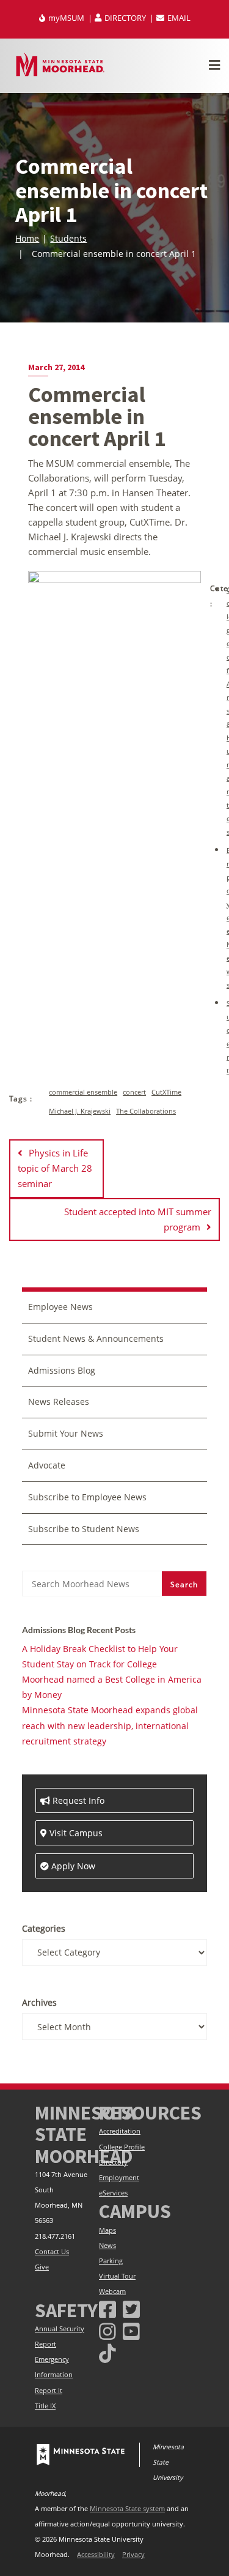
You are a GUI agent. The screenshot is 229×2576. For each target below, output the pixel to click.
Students (68, 238)
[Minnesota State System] (81, 2455)
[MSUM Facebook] (107, 2309)
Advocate (47, 1465)
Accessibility (96, 2555)
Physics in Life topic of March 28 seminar (55, 1168)
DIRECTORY (125, 18)
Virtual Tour (117, 2276)
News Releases (59, 1402)
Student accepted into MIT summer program (138, 1219)
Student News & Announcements (96, 1338)
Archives (39, 2002)
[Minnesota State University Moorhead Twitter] (131, 2309)
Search (184, 1584)
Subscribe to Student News (84, 1529)
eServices (113, 2193)
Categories (44, 1928)
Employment (119, 2178)
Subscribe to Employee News (87, 1497)
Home (27, 238)
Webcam (112, 2291)
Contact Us (52, 2252)
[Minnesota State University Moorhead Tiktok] (107, 2353)
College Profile (122, 2147)
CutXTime (166, 1092)
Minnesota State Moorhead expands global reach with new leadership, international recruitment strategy (110, 1725)
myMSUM (66, 18)
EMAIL (178, 18)
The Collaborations (146, 1111)
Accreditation (120, 2131)
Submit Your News (66, 1433)
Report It (49, 2391)
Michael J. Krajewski (80, 1111)
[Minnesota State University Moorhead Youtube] (131, 2331)
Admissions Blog (62, 1370)
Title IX (45, 2406)
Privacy (133, 2555)
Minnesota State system (127, 2509)
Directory (113, 2162)
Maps (107, 2230)
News (107, 2246)
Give (42, 2267)
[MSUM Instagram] (107, 2331)
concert (134, 1092)
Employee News (60, 1307)
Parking (111, 2261)
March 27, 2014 (56, 367)
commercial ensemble (83, 1092)
